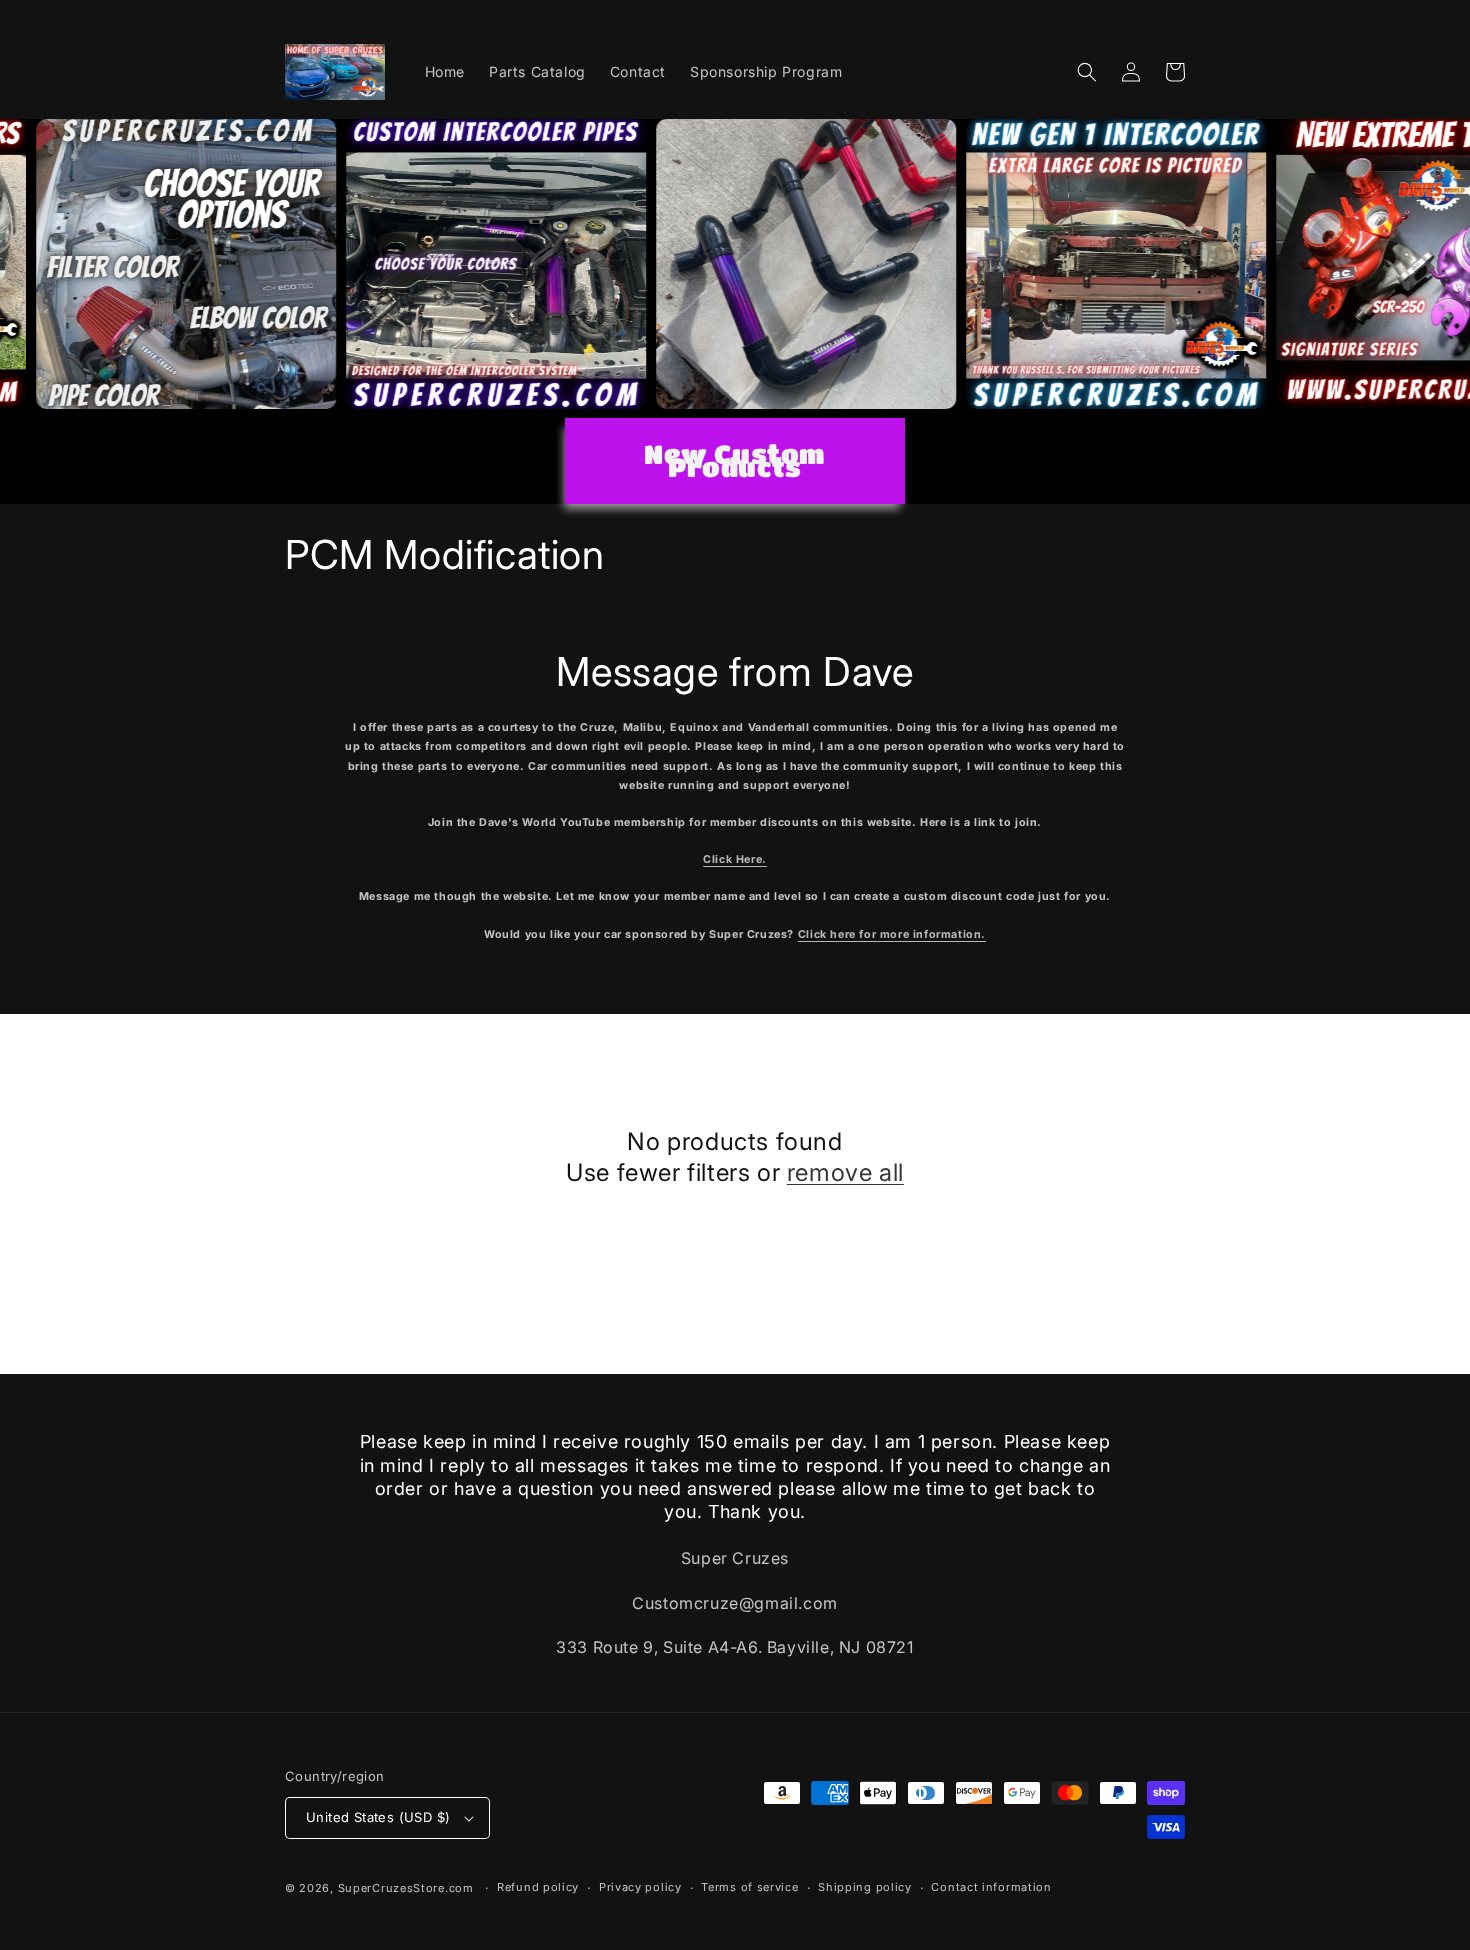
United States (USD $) (378, 1817)
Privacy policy (640, 1887)
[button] (1087, 72)
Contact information (991, 1887)
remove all (845, 1172)
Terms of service (749, 1887)
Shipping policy (865, 1887)
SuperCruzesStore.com (406, 1888)
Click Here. (735, 859)
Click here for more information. (892, 934)
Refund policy (538, 1887)
